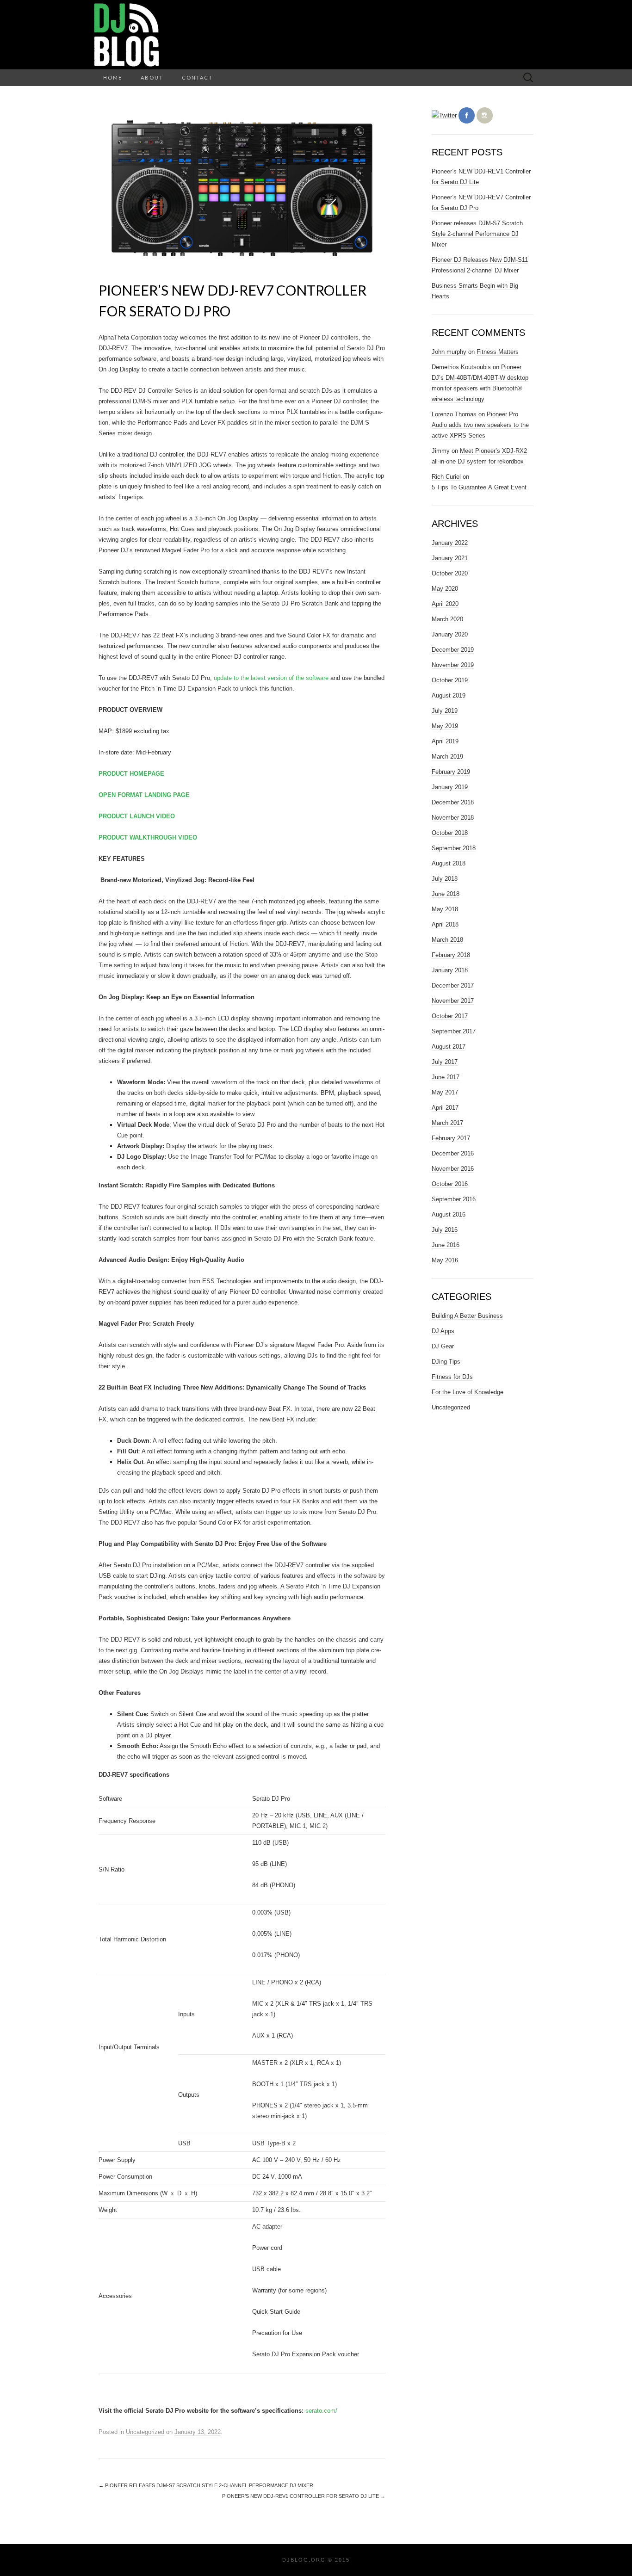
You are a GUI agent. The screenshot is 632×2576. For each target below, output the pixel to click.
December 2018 (453, 802)
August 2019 (449, 695)
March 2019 (447, 757)
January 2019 (450, 787)
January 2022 (450, 543)
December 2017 (453, 985)
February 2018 (451, 955)
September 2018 (454, 848)
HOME (113, 77)
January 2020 (450, 634)
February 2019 (451, 772)
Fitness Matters (498, 352)
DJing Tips (446, 1362)
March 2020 (447, 619)
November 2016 (453, 1169)
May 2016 (445, 1260)
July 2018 (445, 879)
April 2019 (445, 741)
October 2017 (450, 1016)
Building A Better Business (467, 1316)
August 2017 (449, 1047)
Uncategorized (145, 2432)
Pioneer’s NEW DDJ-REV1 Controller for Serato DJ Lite (304, 2496)
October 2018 (450, 833)
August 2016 (449, 1214)
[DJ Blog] (316, 35)
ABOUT (152, 77)
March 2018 (447, 940)
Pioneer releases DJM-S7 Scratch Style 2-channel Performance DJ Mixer (206, 2485)
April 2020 (445, 604)
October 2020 (450, 573)
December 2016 (453, 1153)
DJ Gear (443, 1346)
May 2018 (445, 909)
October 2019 (450, 680)
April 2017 (445, 1108)
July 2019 (445, 711)
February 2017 (451, 1138)
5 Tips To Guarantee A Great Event (479, 487)
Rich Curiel (446, 477)
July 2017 (445, 1062)
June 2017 (446, 1077)
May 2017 (445, 1092)
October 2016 (450, 1184)
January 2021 (450, 558)
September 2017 (454, 1031)
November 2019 (453, 665)
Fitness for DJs (452, 1377)
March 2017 (447, 1123)
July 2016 (445, 1230)
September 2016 (454, 1199)
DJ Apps (443, 1331)
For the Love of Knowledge (468, 1392)
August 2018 (449, 863)
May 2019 (445, 726)
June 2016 (446, 1245)
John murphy (449, 352)
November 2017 (453, 1001)
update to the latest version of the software (271, 678)
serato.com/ (321, 2411)
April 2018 (445, 924)
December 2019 (453, 650)
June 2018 (446, 894)
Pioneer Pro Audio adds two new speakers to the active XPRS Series (480, 425)
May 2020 (445, 589)
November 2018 (453, 818)
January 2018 (450, 970)
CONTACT (197, 77)
